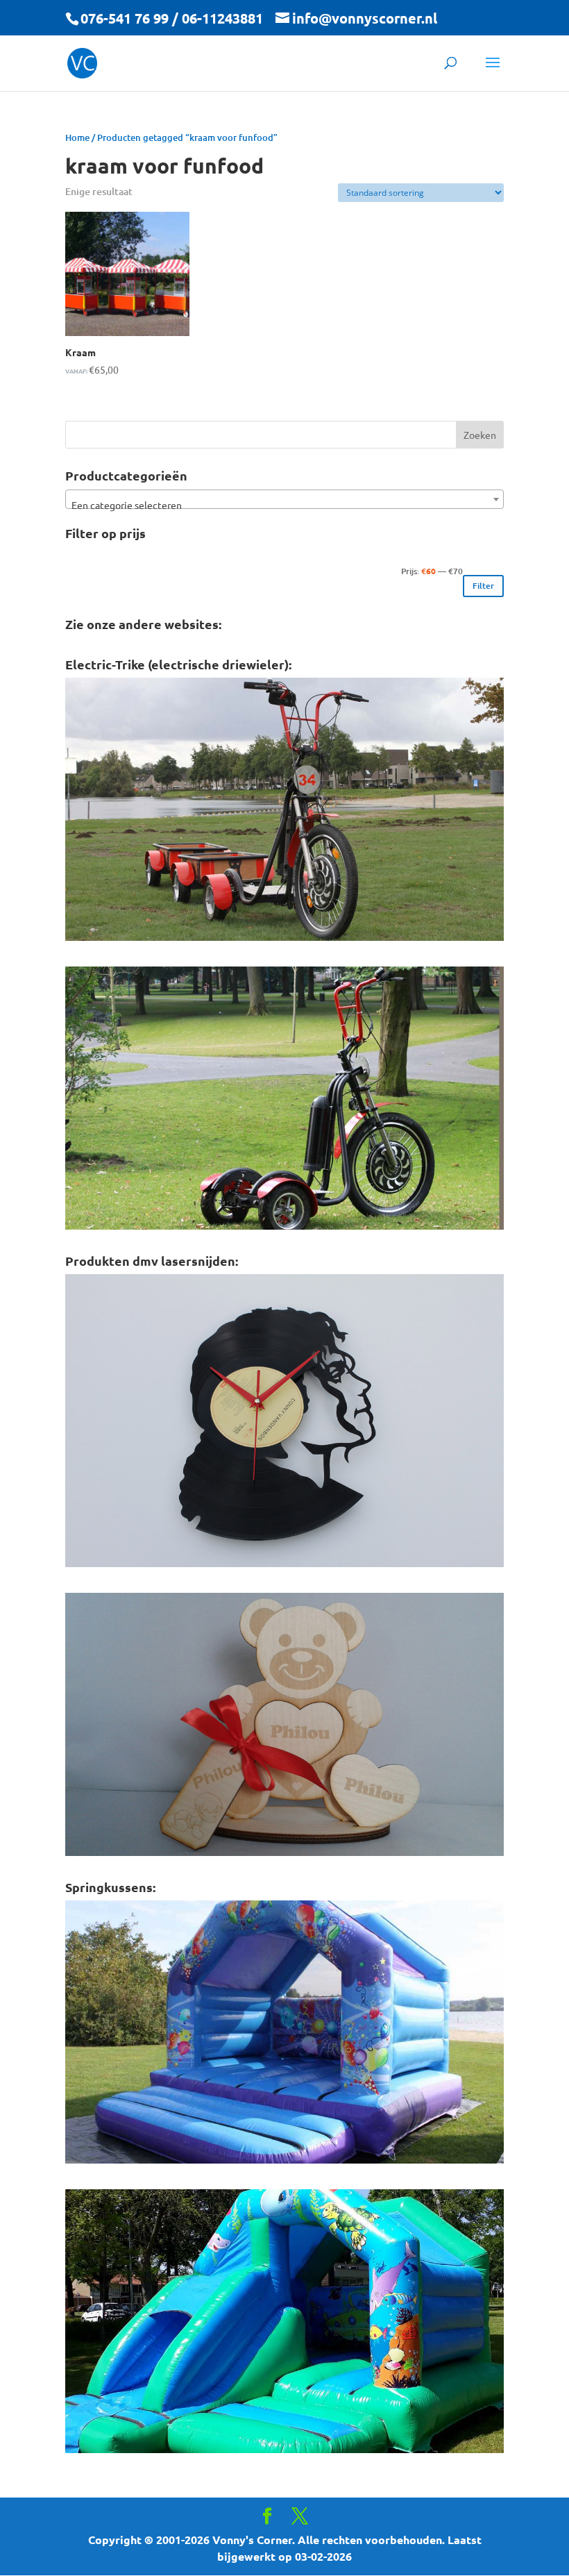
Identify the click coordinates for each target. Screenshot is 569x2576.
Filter (483, 586)
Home (77, 137)
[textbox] (284, 505)
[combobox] (284, 499)
